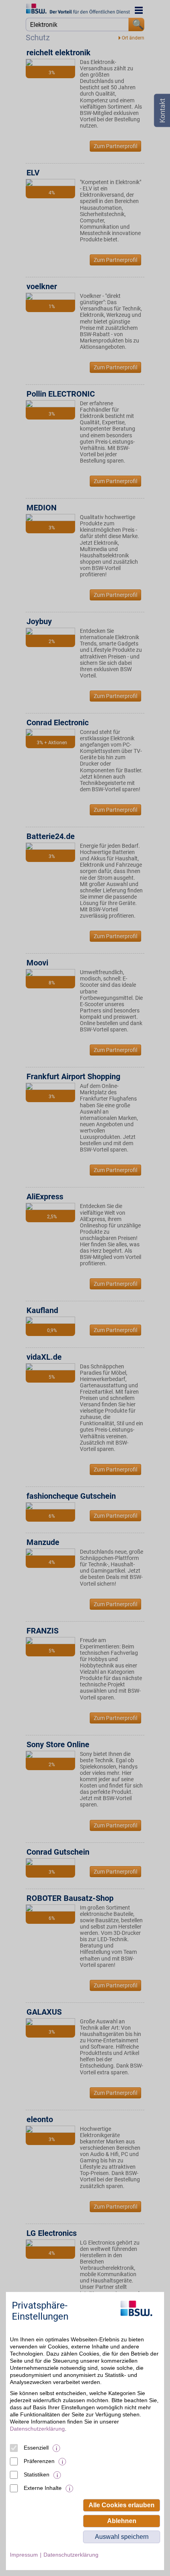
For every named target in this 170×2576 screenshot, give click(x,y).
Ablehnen (122, 2521)
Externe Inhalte (43, 2488)
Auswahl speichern (122, 2537)
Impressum (24, 2555)
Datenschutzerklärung (37, 2429)
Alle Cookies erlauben (122, 2505)
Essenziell (36, 2448)
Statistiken (37, 2474)
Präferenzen (39, 2461)
